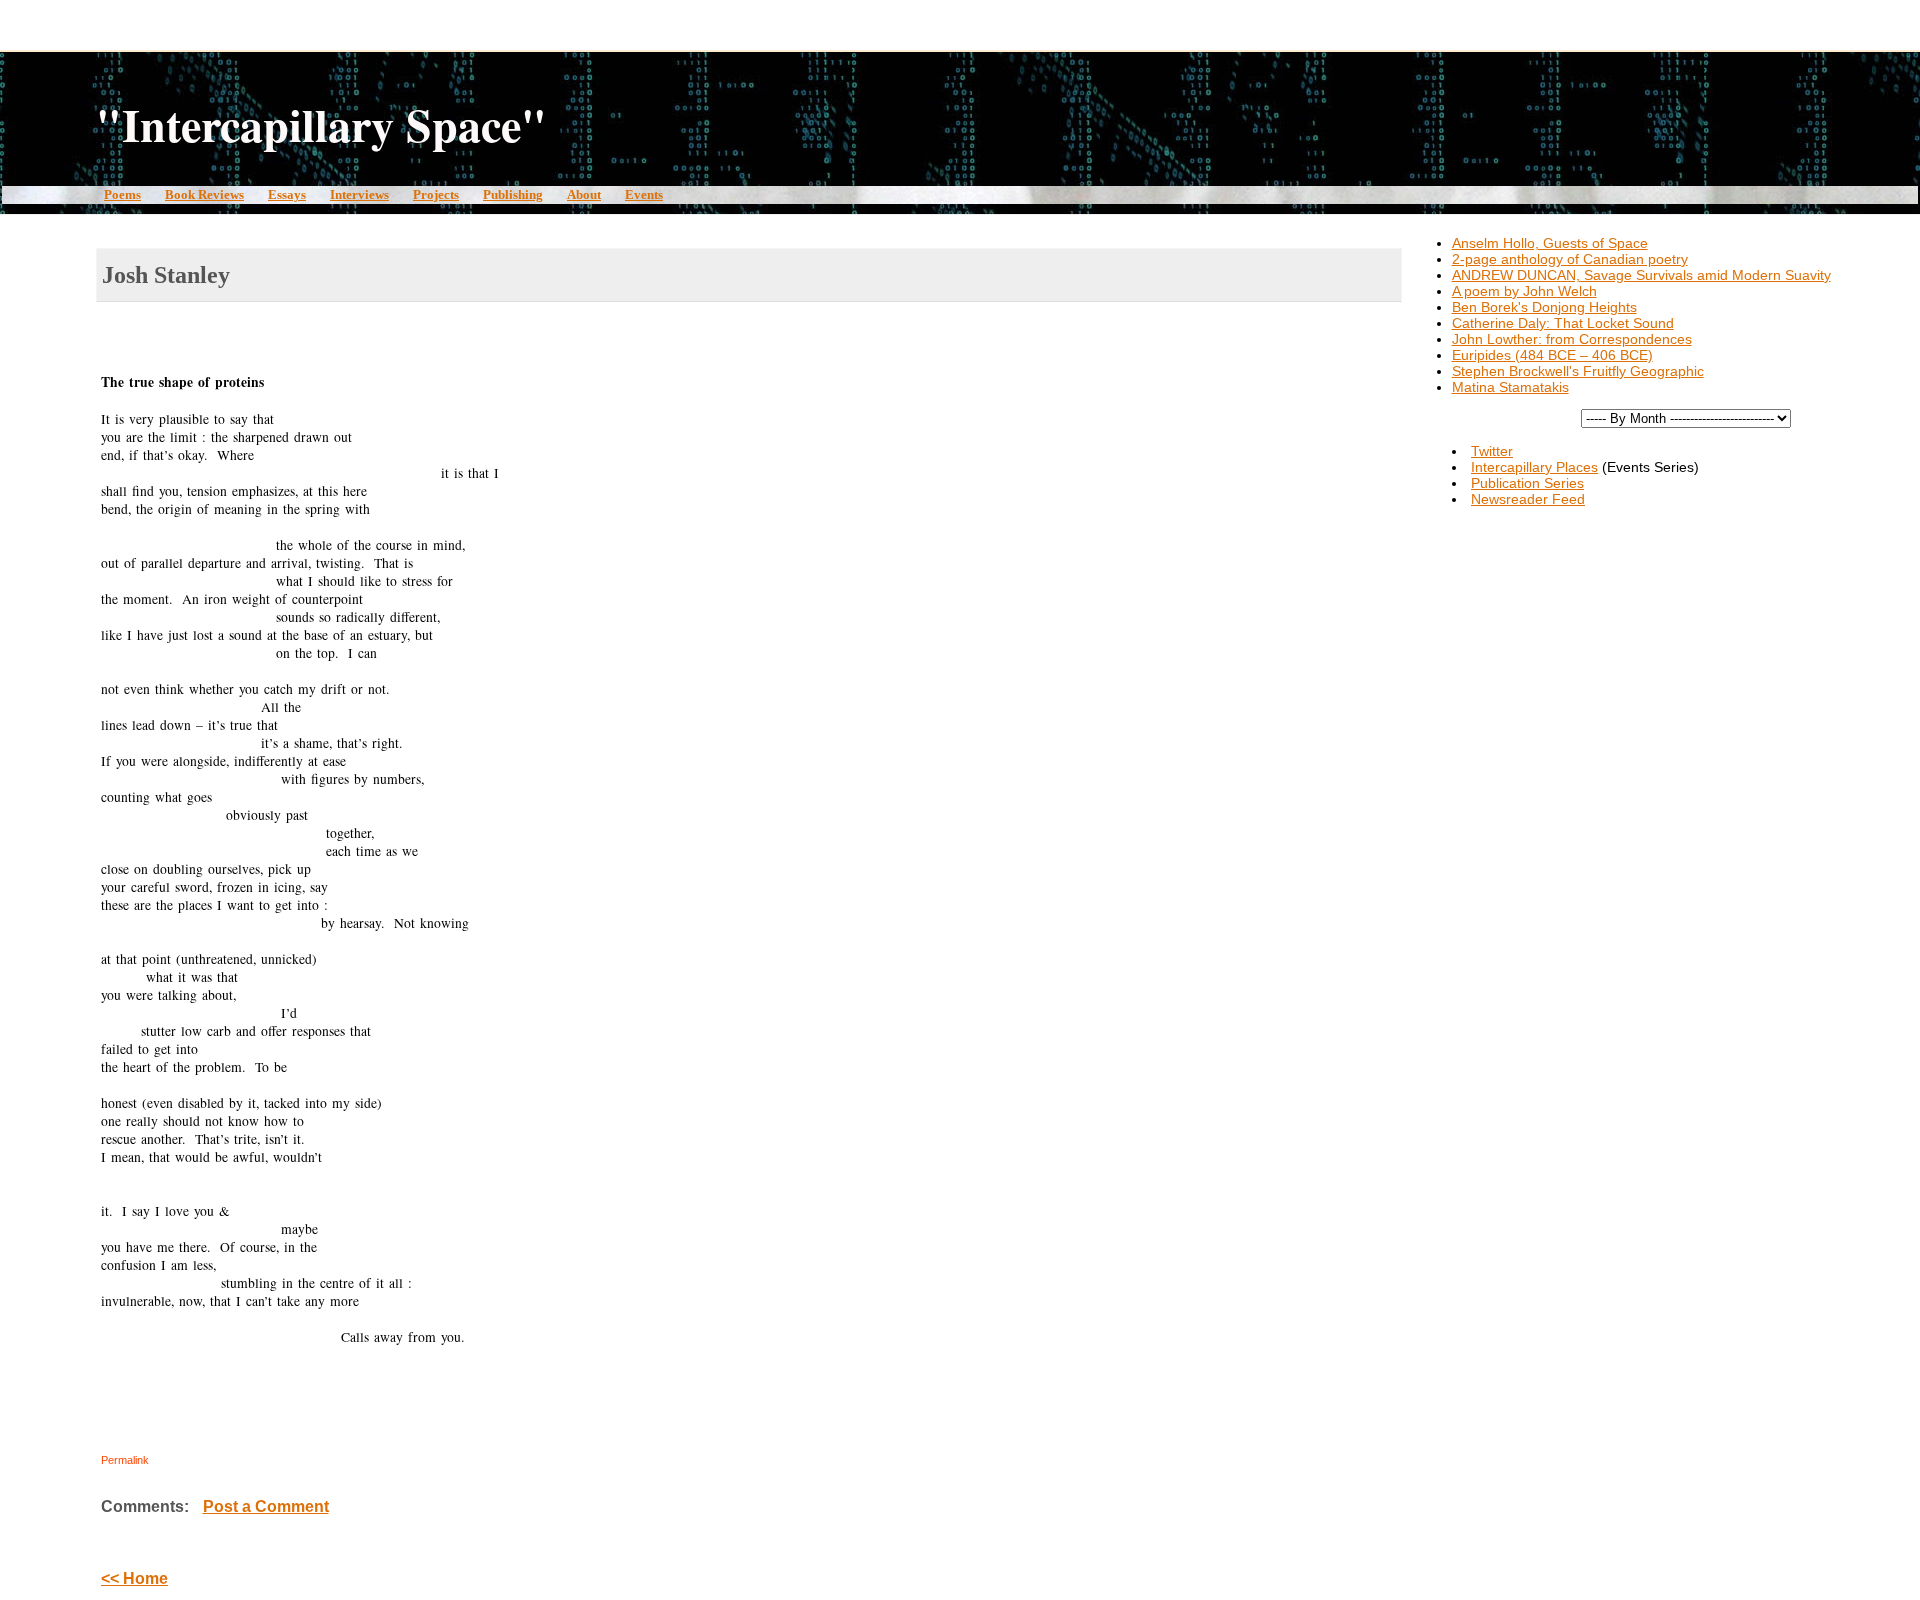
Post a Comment (266, 1506)
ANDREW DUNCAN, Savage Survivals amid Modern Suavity (1641, 275)
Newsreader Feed (1528, 499)
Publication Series (1527, 483)
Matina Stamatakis (1510, 387)
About (584, 194)
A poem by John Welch (1524, 291)
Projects (436, 194)
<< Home (134, 1578)
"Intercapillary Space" (321, 124)
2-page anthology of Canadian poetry (1570, 259)
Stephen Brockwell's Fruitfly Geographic (1578, 371)
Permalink (125, 1460)
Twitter (1492, 451)
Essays (287, 194)
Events (644, 194)
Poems (122, 194)
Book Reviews (204, 194)
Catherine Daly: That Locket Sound (1563, 323)
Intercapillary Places (1534, 467)
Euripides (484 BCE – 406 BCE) (1552, 355)
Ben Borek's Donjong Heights (1544, 307)
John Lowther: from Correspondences (1572, 339)
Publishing (513, 194)
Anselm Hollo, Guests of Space (1550, 243)
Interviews (359, 194)
